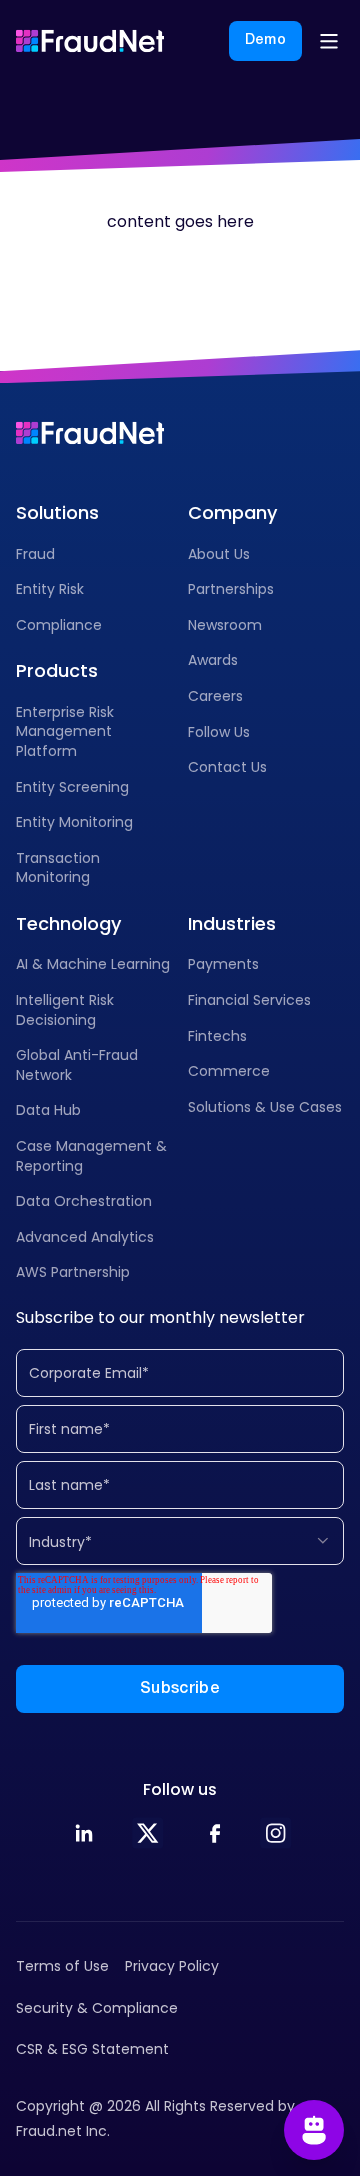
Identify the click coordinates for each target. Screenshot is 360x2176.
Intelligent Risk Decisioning (65, 1010)
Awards (213, 660)
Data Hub (48, 1110)
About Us (219, 554)
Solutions (57, 512)
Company (232, 512)
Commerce (229, 1071)
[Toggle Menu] (329, 41)
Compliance (59, 625)
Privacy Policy (172, 1966)
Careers (215, 696)
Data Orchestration (84, 1201)
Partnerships (231, 589)
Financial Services (249, 1000)
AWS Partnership (73, 1272)
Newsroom (225, 625)
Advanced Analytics (85, 1237)
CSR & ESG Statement (92, 2049)
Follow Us (219, 732)
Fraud (35, 554)
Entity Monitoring (74, 822)
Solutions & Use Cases (265, 1107)
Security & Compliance (97, 2008)
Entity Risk (50, 589)
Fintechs (217, 1036)
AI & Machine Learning (93, 964)
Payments (223, 964)
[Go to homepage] (90, 41)
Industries (232, 923)
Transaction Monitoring (58, 868)
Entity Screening (72, 787)
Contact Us (227, 767)
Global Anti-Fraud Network (77, 1065)
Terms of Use (62, 1966)
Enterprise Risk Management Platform (65, 731)
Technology (68, 923)
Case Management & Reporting (91, 1156)
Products (57, 670)
